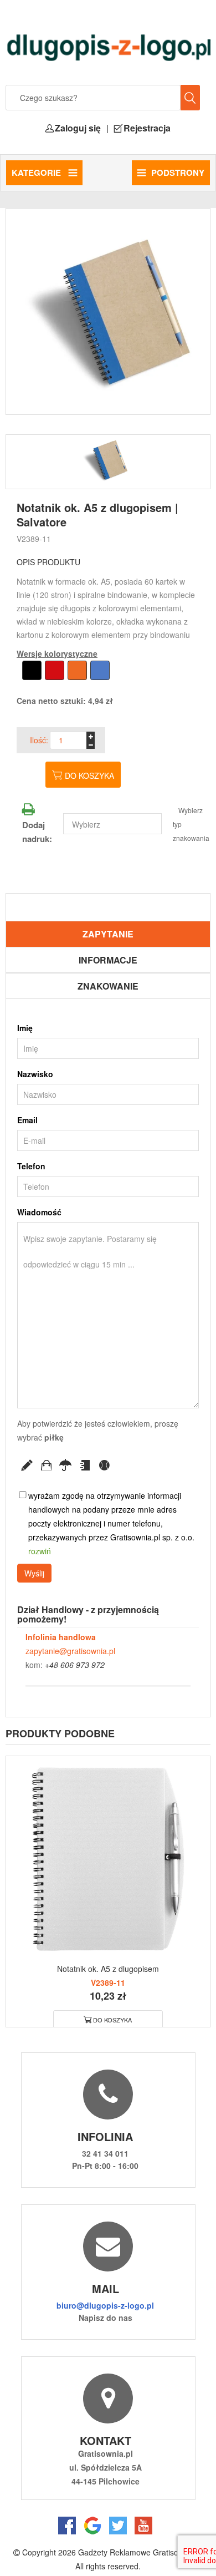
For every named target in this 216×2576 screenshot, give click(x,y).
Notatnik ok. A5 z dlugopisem (108, 1969)
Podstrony (178, 173)
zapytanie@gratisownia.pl (70, 1651)
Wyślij (34, 1573)
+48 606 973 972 (75, 1665)
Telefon (31, 1166)
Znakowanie (108, 986)
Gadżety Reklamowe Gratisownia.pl (140, 2552)
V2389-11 (34, 539)
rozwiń (40, 1551)
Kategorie (37, 173)
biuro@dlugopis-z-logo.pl (105, 2305)
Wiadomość (39, 1212)
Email (27, 1120)
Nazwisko (35, 1074)
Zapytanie (108, 934)
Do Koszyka (112, 2020)
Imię (25, 1028)
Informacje (108, 960)
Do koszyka (89, 775)
